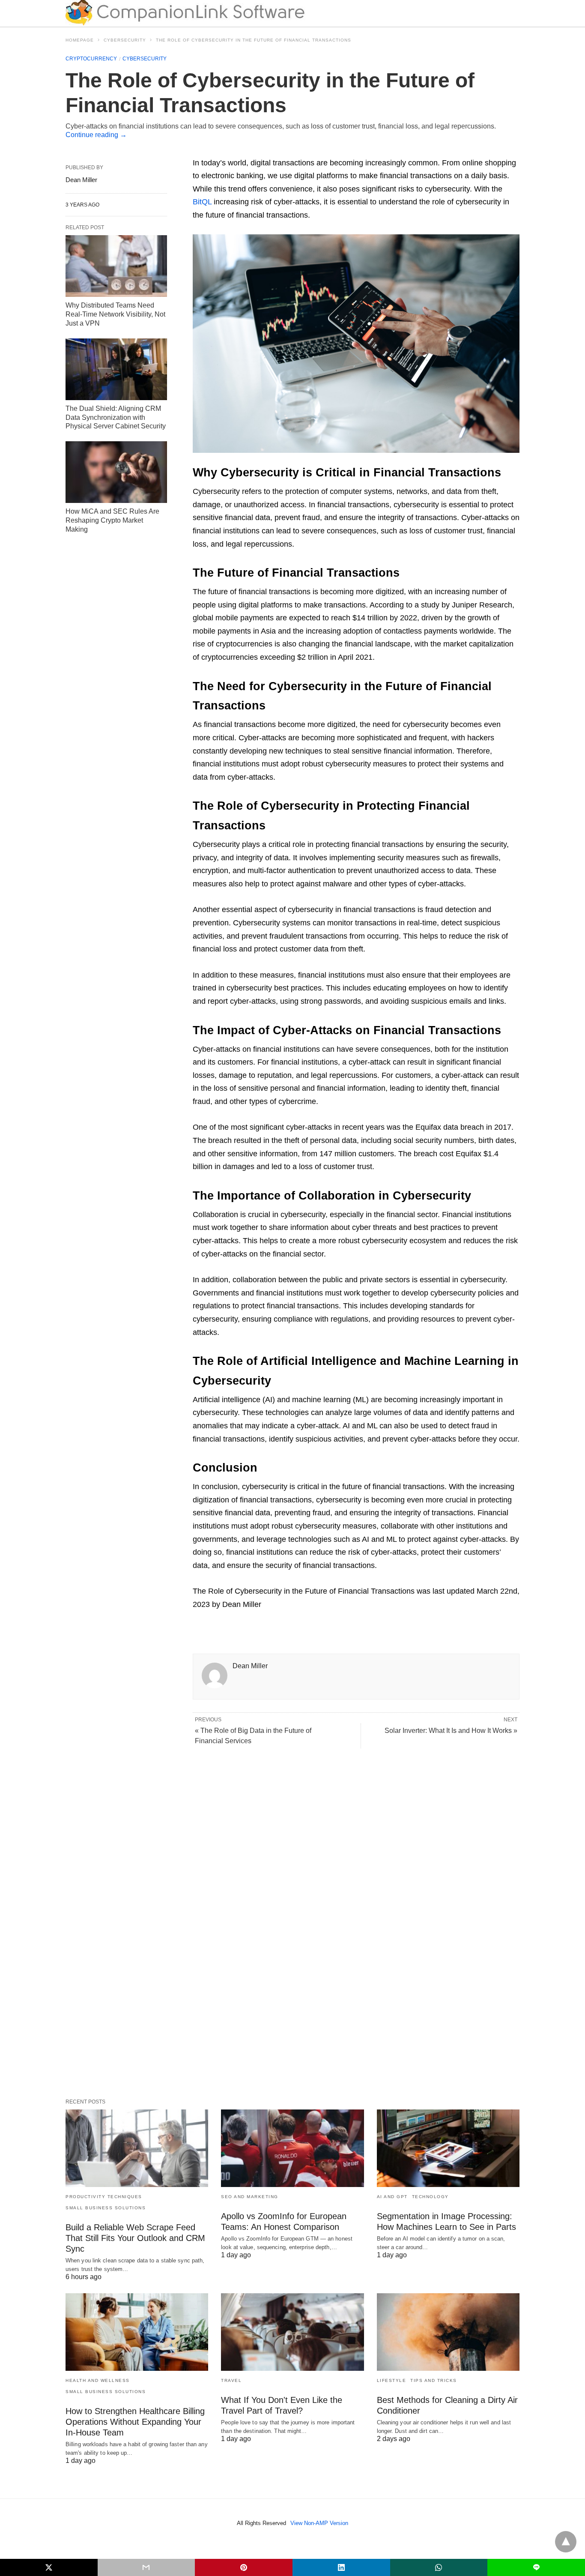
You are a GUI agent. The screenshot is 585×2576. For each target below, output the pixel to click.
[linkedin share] (341, 2567)
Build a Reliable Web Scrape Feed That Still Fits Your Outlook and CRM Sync (135, 2238)
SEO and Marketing (250, 2197)
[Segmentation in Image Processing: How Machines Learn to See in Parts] (448, 2148)
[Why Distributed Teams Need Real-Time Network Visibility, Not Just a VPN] (116, 266)
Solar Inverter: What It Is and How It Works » (451, 1731)
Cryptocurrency (91, 59)
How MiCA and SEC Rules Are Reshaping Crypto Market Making (112, 520)
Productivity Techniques (104, 2197)
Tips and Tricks (434, 2380)
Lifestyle (392, 2380)
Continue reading (96, 135)
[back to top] (566, 2542)
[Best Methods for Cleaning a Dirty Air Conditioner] (448, 2332)
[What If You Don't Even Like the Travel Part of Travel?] (292, 2332)
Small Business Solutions (106, 2208)
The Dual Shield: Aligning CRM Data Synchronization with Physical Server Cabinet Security (116, 417)
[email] (146, 2567)
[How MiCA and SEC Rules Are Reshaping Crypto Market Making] (116, 472)
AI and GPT (392, 2197)
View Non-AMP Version (319, 2523)
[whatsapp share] (439, 2567)
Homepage (80, 40)
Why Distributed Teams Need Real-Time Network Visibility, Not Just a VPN (115, 314)
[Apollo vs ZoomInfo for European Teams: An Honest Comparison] (292, 2148)
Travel (231, 2380)
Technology (430, 2197)
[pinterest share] (244, 2567)
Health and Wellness (98, 2380)
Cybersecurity (125, 40)
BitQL (202, 202)
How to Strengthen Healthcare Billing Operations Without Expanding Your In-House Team (135, 2422)
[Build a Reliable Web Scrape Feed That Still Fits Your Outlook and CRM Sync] (137, 2148)
